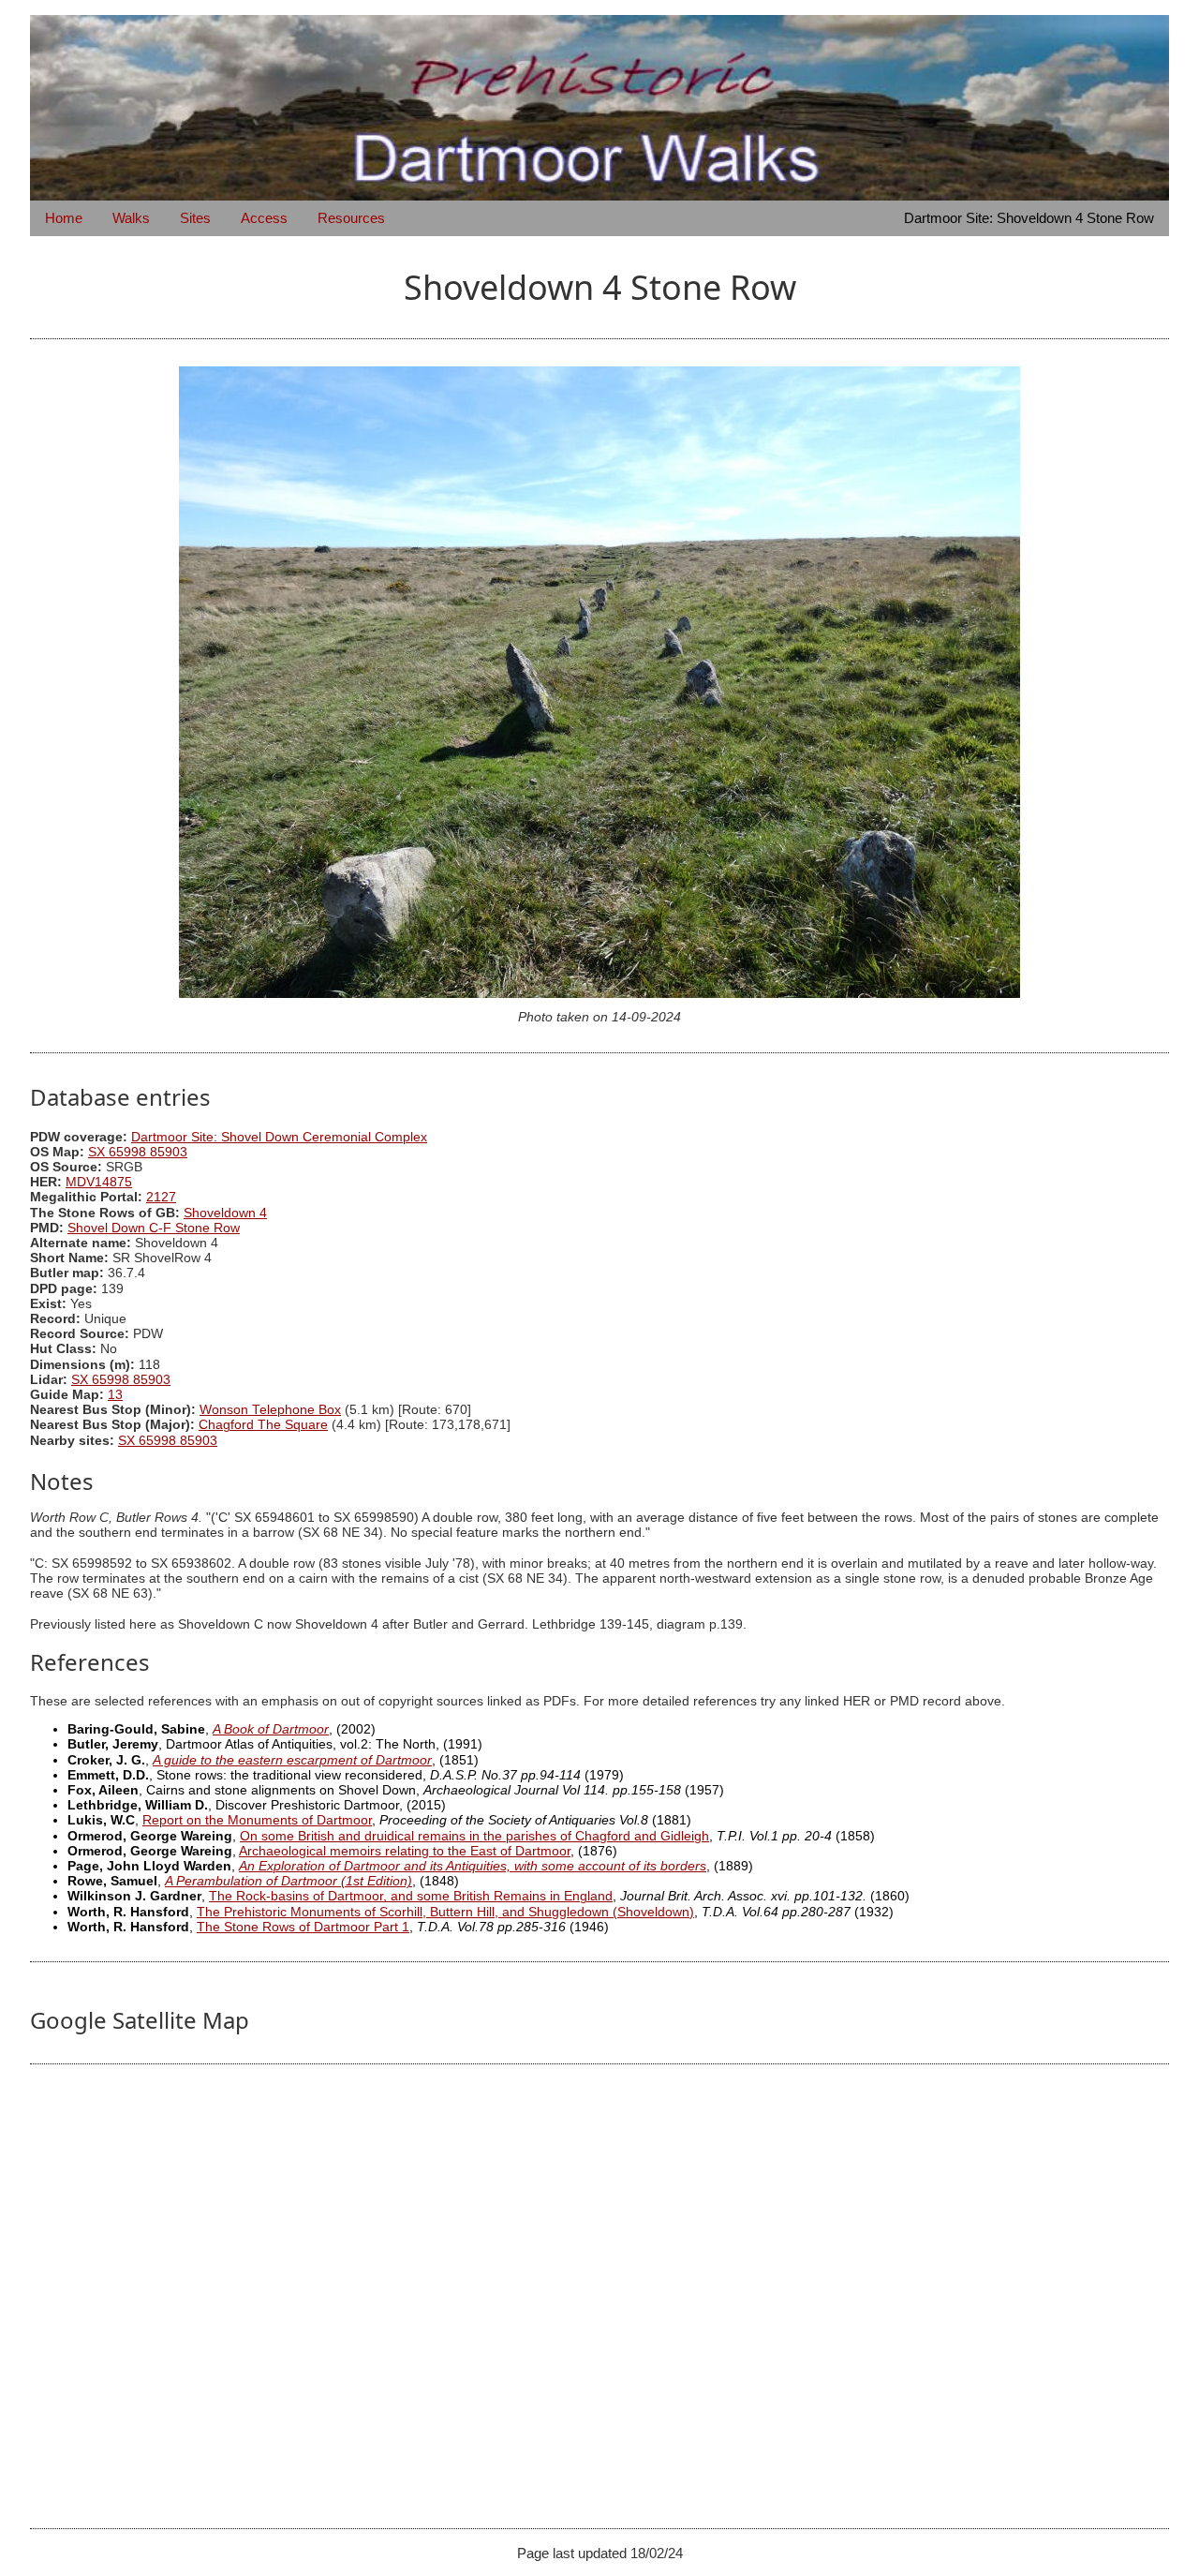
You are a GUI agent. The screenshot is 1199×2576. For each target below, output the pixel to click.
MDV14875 (99, 1182)
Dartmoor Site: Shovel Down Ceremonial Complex (279, 1137)
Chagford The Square (263, 1425)
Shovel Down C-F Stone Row (154, 1228)
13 (115, 1395)
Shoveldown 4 (225, 1213)
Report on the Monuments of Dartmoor (257, 1820)
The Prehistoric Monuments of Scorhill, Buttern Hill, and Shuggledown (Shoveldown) (445, 1912)
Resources (351, 218)
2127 (161, 1197)
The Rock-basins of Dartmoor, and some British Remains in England (411, 1896)
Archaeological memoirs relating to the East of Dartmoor (405, 1851)
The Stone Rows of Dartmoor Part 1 (303, 1927)
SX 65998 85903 (138, 1152)
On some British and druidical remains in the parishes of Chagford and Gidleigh (474, 1836)
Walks (131, 218)
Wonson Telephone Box (270, 1410)
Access (264, 218)
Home (64, 218)
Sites (195, 218)
